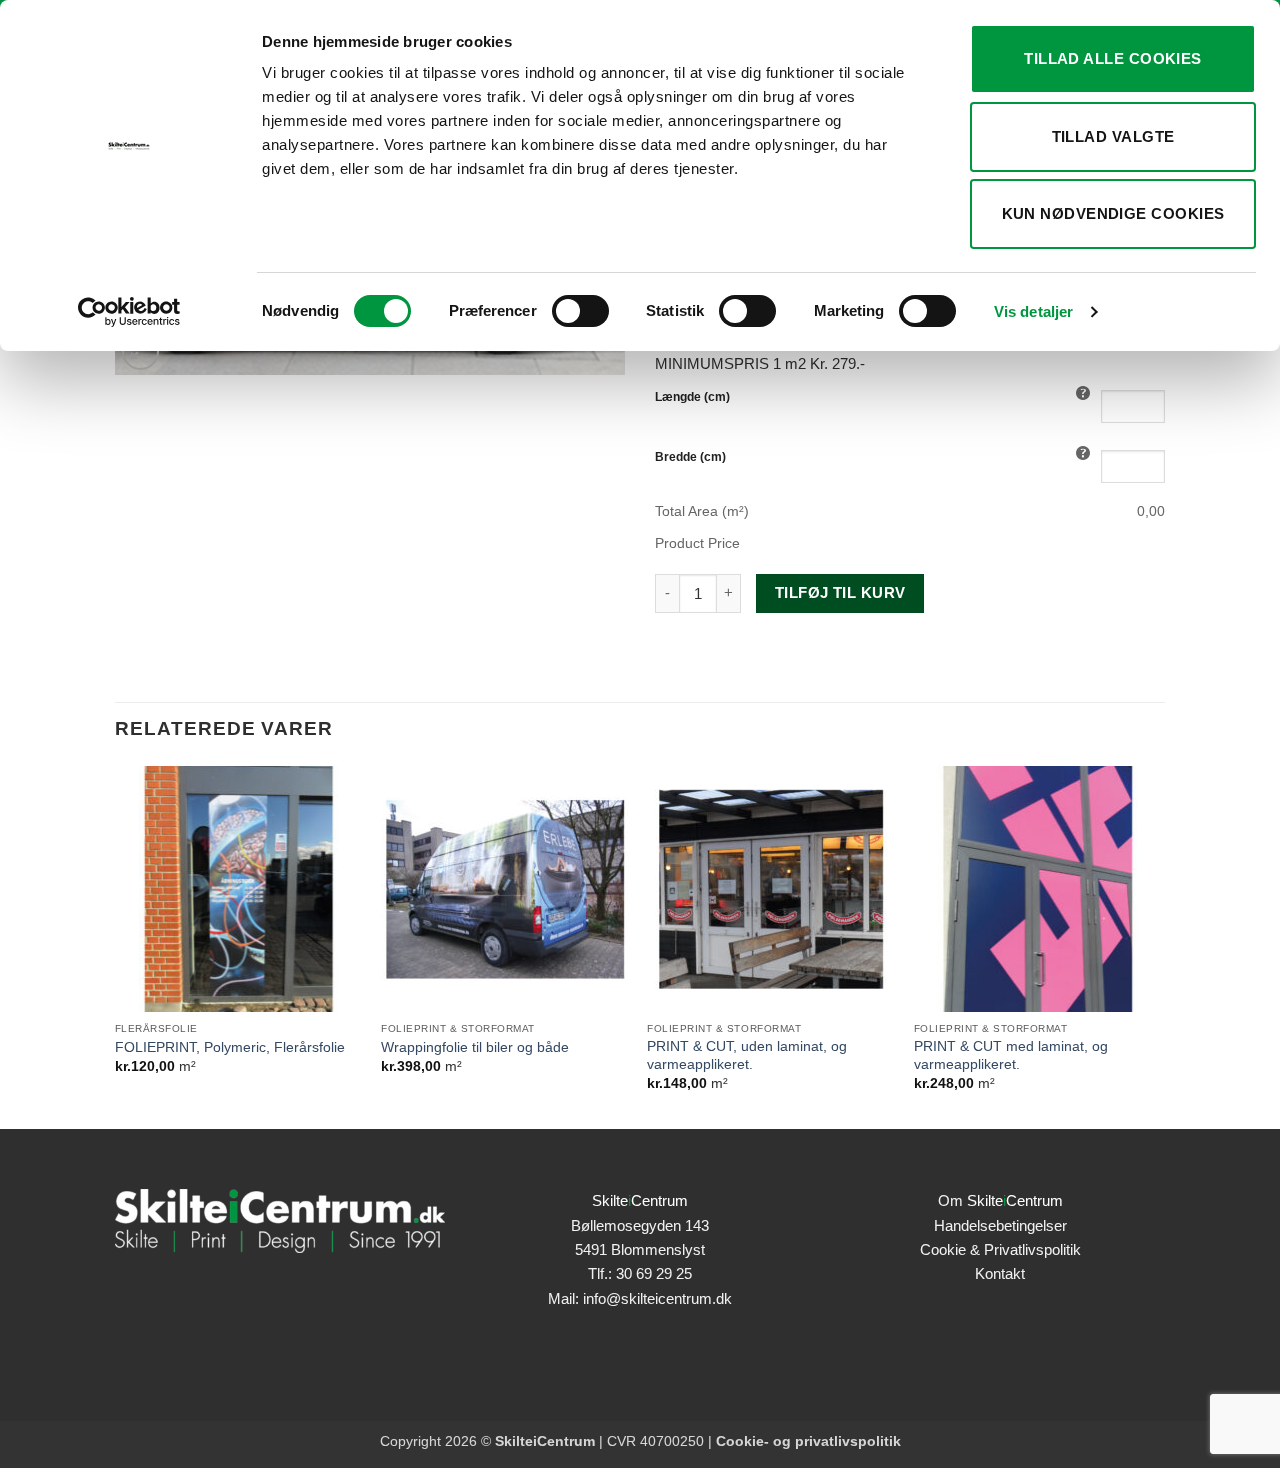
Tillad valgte (1113, 136)
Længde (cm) (692, 397)
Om (1000, 1200)
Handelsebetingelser (1000, 1225)
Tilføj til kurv (840, 593)
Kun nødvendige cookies (1113, 213)
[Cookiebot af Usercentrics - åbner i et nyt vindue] (129, 312)
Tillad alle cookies (1113, 58)
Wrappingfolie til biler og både (475, 1047)
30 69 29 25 (654, 1273)
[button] (140, 351)
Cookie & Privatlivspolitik (1000, 1249)
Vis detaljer (1033, 311)
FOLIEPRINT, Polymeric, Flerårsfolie (230, 1047)
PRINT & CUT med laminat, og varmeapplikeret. (1011, 1055)
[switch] (580, 311)
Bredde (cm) (690, 457)
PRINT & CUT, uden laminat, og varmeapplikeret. (747, 1055)
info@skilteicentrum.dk (657, 1298)
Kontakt (1000, 1273)
